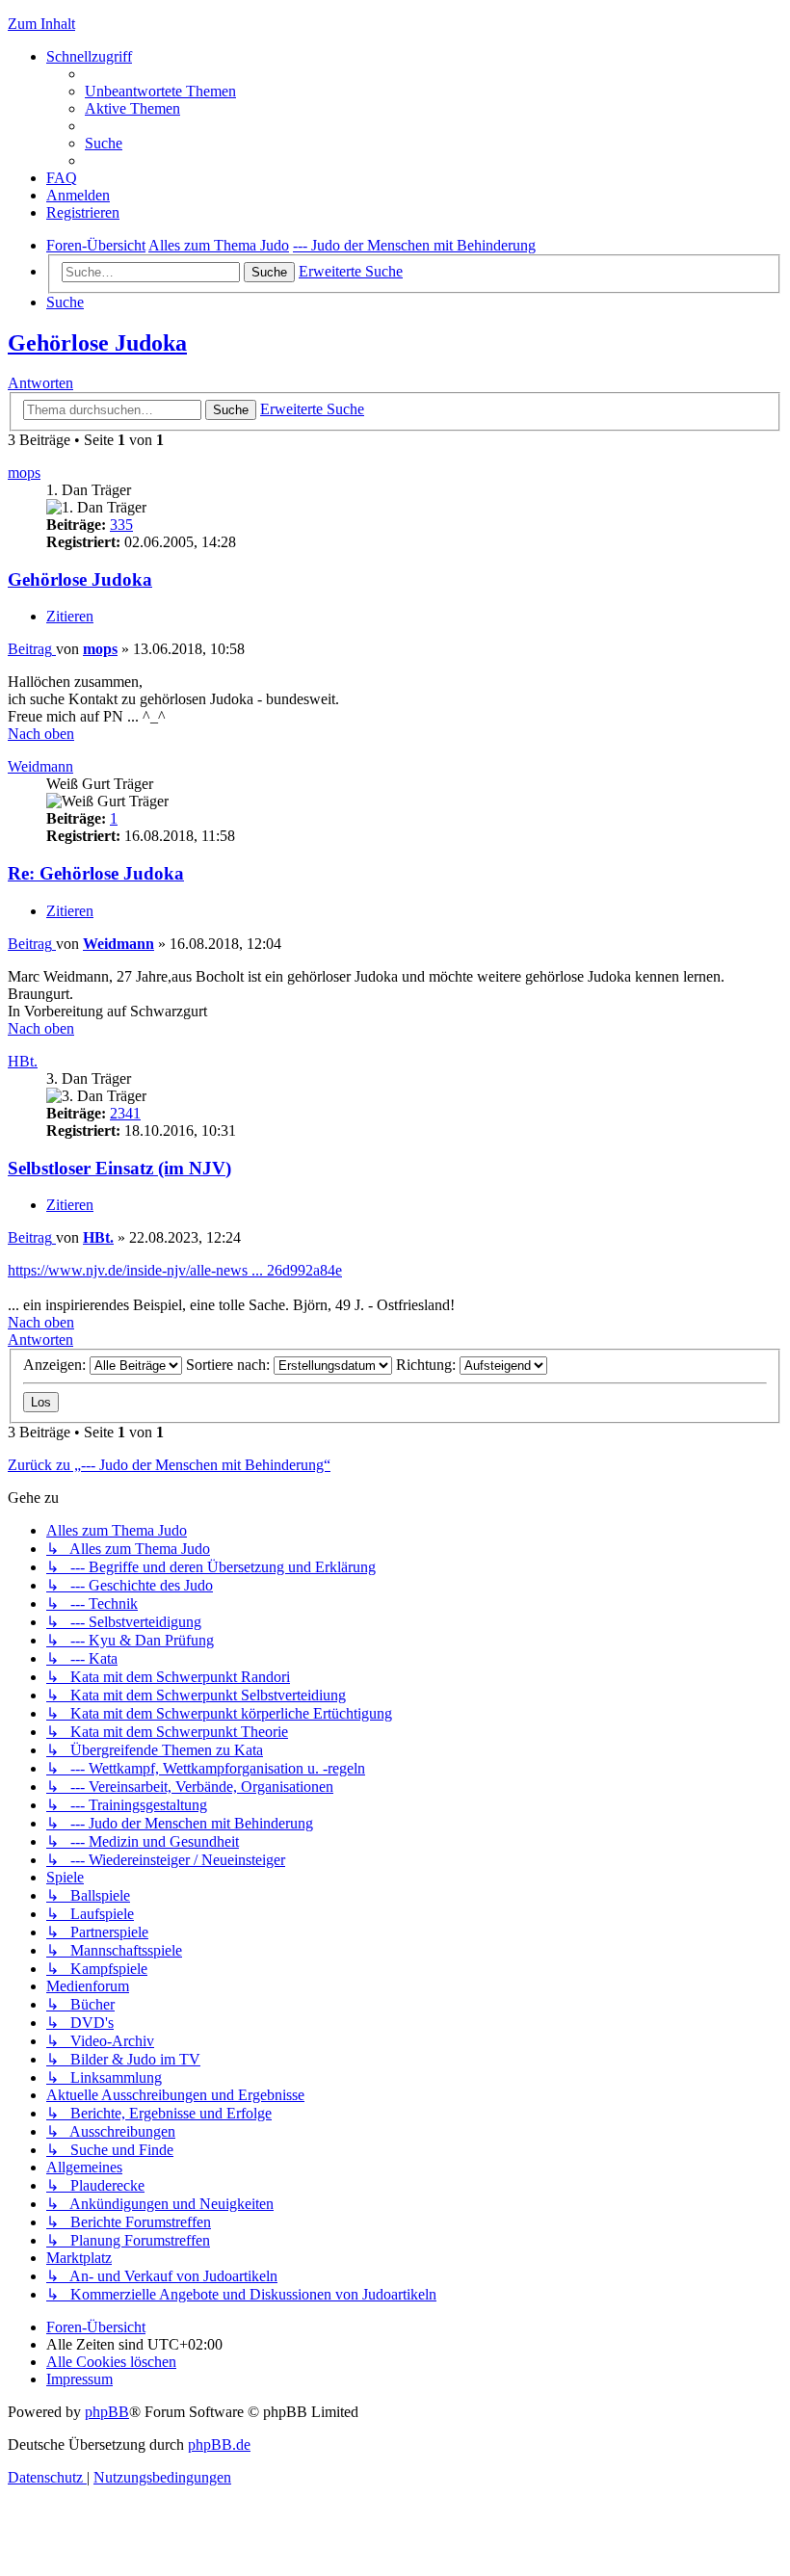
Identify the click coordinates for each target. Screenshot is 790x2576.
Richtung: (428, 1365)
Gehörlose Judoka (97, 343)
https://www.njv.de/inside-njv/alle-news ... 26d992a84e (175, 1270)
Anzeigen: (56, 1365)
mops (24, 473)
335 (121, 525)
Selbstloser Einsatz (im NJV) (119, 1168)
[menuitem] (160, 91)
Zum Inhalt (41, 24)
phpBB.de (219, 2445)
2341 (125, 1113)
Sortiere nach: (230, 1365)
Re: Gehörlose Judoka (96, 873)
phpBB (107, 2412)
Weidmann (40, 766)
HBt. (23, 1061)
